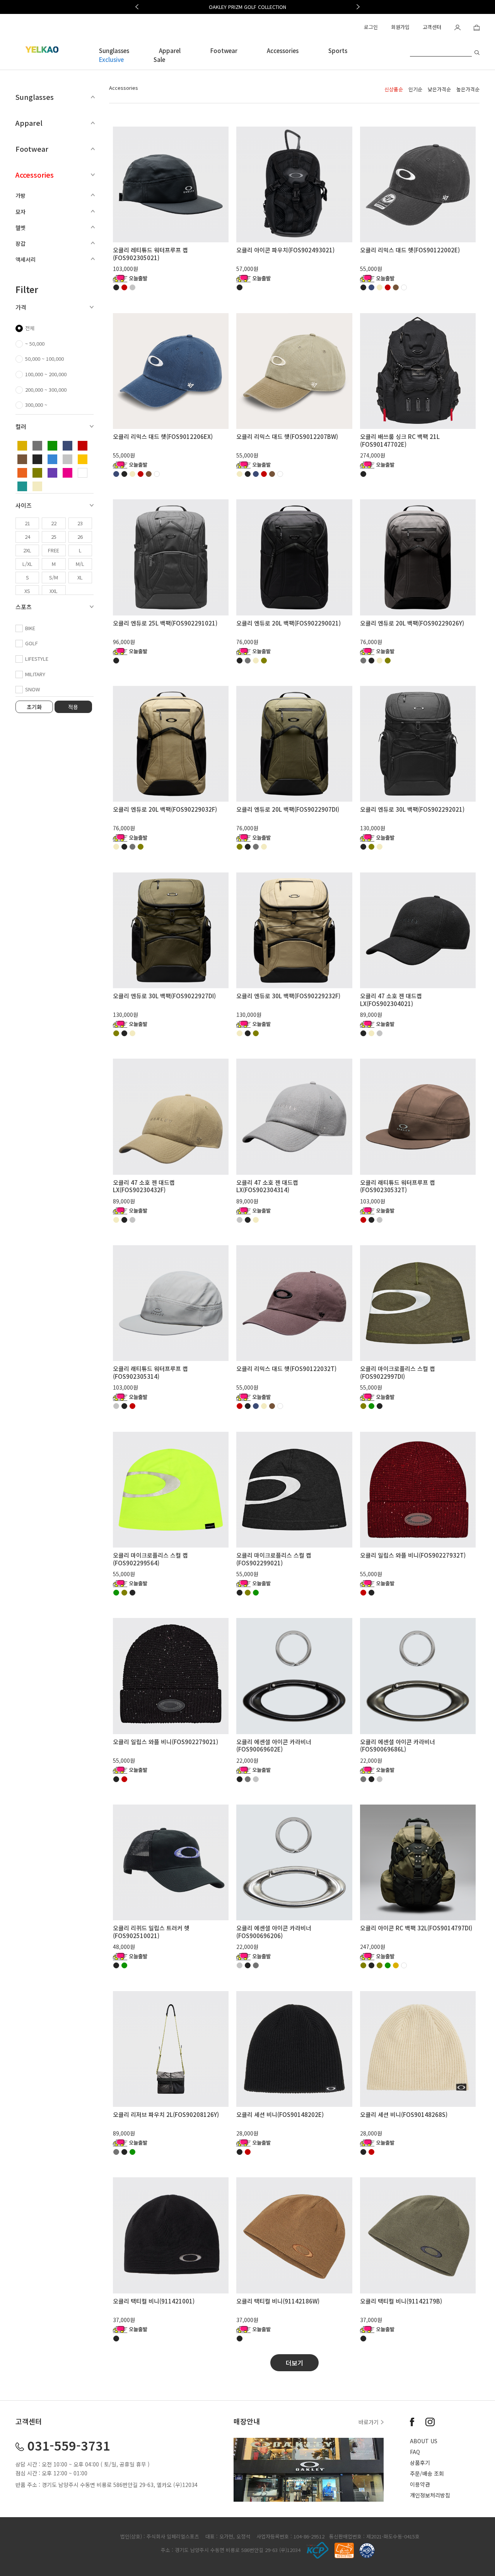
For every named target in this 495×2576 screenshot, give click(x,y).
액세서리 (26, 259)
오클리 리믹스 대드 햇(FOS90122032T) (286, 1369)
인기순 (415, 89)
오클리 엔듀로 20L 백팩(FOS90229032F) (165, 809)
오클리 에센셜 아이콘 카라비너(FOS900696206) (274, 1932)
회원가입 (400, 27)
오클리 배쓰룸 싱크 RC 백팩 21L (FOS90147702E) (400, 440)
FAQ (415, 2452)
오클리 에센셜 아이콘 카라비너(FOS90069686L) (398, 1746)
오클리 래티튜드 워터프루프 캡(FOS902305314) (150, 1372)
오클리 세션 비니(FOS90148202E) (280, 2114)
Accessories (283, 51)
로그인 (371, 27)
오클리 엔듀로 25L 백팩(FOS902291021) (165, 623)
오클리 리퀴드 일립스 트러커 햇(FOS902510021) (151, 1932)
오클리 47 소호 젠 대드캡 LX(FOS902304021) (391, 1000)
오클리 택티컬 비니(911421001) (154, 2301)
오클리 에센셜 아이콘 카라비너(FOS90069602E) (274, 1746)
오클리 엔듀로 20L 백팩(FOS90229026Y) (412, 623)
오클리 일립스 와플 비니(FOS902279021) (166, 1742)
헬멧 (20, 228)
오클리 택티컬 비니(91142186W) (278, 2301)
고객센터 (432, 27)
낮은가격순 (439, 89)
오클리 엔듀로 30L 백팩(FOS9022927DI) (164, 996)
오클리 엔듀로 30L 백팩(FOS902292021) (412, 809)
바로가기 (369, 2422)
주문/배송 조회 (427, 2473)
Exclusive (111, 59)
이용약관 (420, 2484)
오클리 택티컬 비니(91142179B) (401, 2301)
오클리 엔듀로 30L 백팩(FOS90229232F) (288, 996)
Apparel (170, 51)
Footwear (224, 51)
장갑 (20, 243)
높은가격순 (468, 89)
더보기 (294, 2363)
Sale (159, 59)
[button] (137, 7)
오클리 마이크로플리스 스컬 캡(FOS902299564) (150, 1559)
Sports (338, 51)
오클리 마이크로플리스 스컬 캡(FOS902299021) (274, 1559)
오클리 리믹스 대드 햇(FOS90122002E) (410, 250)
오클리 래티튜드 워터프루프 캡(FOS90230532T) (398, 1186)
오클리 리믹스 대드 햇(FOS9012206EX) (163, 436)
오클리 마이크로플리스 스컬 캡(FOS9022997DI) (398, 1372)
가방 (20, 195)
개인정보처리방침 (430, 2495)
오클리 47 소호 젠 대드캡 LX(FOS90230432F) (144, 1186)
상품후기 (420, 2463)
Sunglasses (114, 51)
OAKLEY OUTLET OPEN (248, 7)
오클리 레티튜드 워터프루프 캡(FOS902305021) (150, 254)
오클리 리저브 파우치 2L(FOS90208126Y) (166, 2114)
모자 (20, 212)
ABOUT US (424, 2441)
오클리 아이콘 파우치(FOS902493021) (285, 250)
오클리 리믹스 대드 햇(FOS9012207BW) (287, 436)
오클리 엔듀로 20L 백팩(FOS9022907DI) (288, 809)
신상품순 (394, 89)
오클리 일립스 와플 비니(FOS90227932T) (413, 1555)
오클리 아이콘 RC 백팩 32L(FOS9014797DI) (416, 1928)
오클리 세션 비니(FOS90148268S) (404, 2114)
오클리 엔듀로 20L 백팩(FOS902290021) (288, 623)
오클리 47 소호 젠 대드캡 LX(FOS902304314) (267, 1186)
